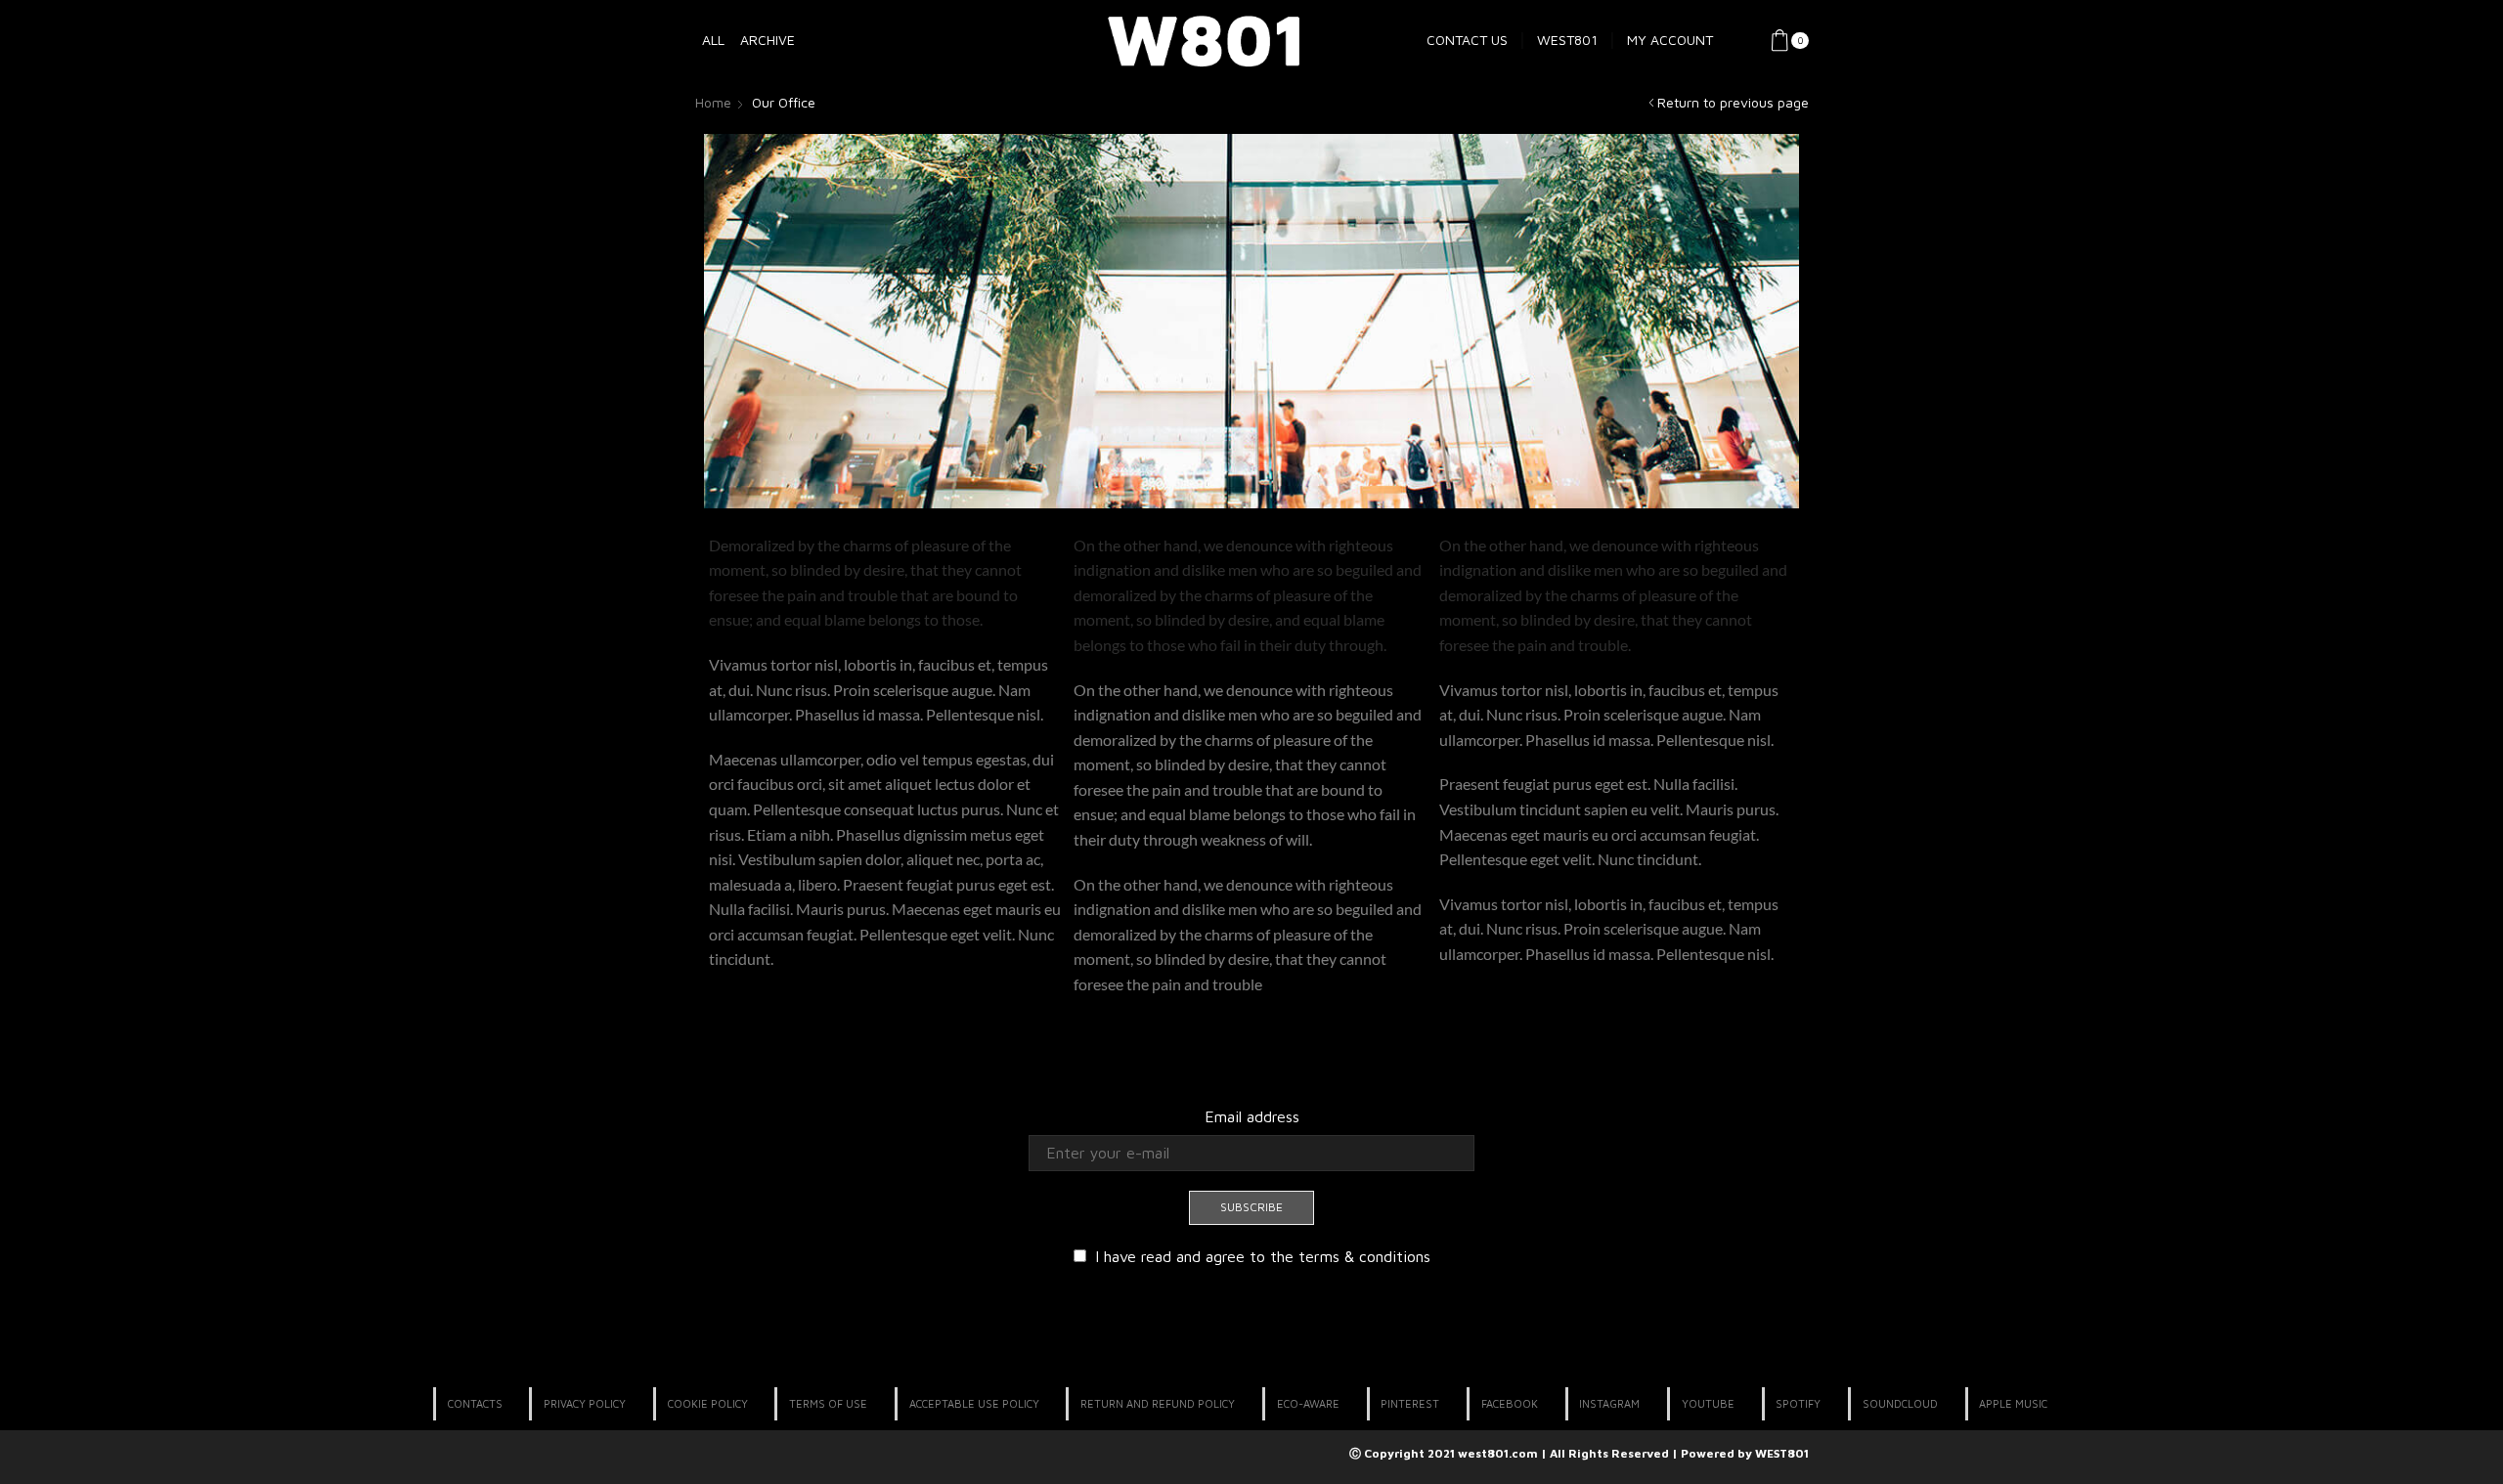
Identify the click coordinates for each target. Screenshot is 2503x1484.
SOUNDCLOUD (1900, 1403)
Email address (1252, 1116)
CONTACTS (475, 1403)
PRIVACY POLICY (585, 1403)
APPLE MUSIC (2013, 1403)
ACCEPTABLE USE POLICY (974, 1403)
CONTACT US (1467, 40)
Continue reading (768, 1004)
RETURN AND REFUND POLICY (1158, 1403)
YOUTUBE (1708, 1403)
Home (713, 102)
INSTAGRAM (1609, 1403)
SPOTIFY (1798, 1403)
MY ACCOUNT (1670, 40)
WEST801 (1567, 40)
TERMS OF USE (828, 1403)
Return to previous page (1733, 102)
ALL (713, 40)
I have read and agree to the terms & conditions (1263, 1256)
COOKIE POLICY (708, 1403)
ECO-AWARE (1308, 1403)
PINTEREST (1410, 1403)
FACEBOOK (1510, 1403)
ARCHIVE (768, 40)
